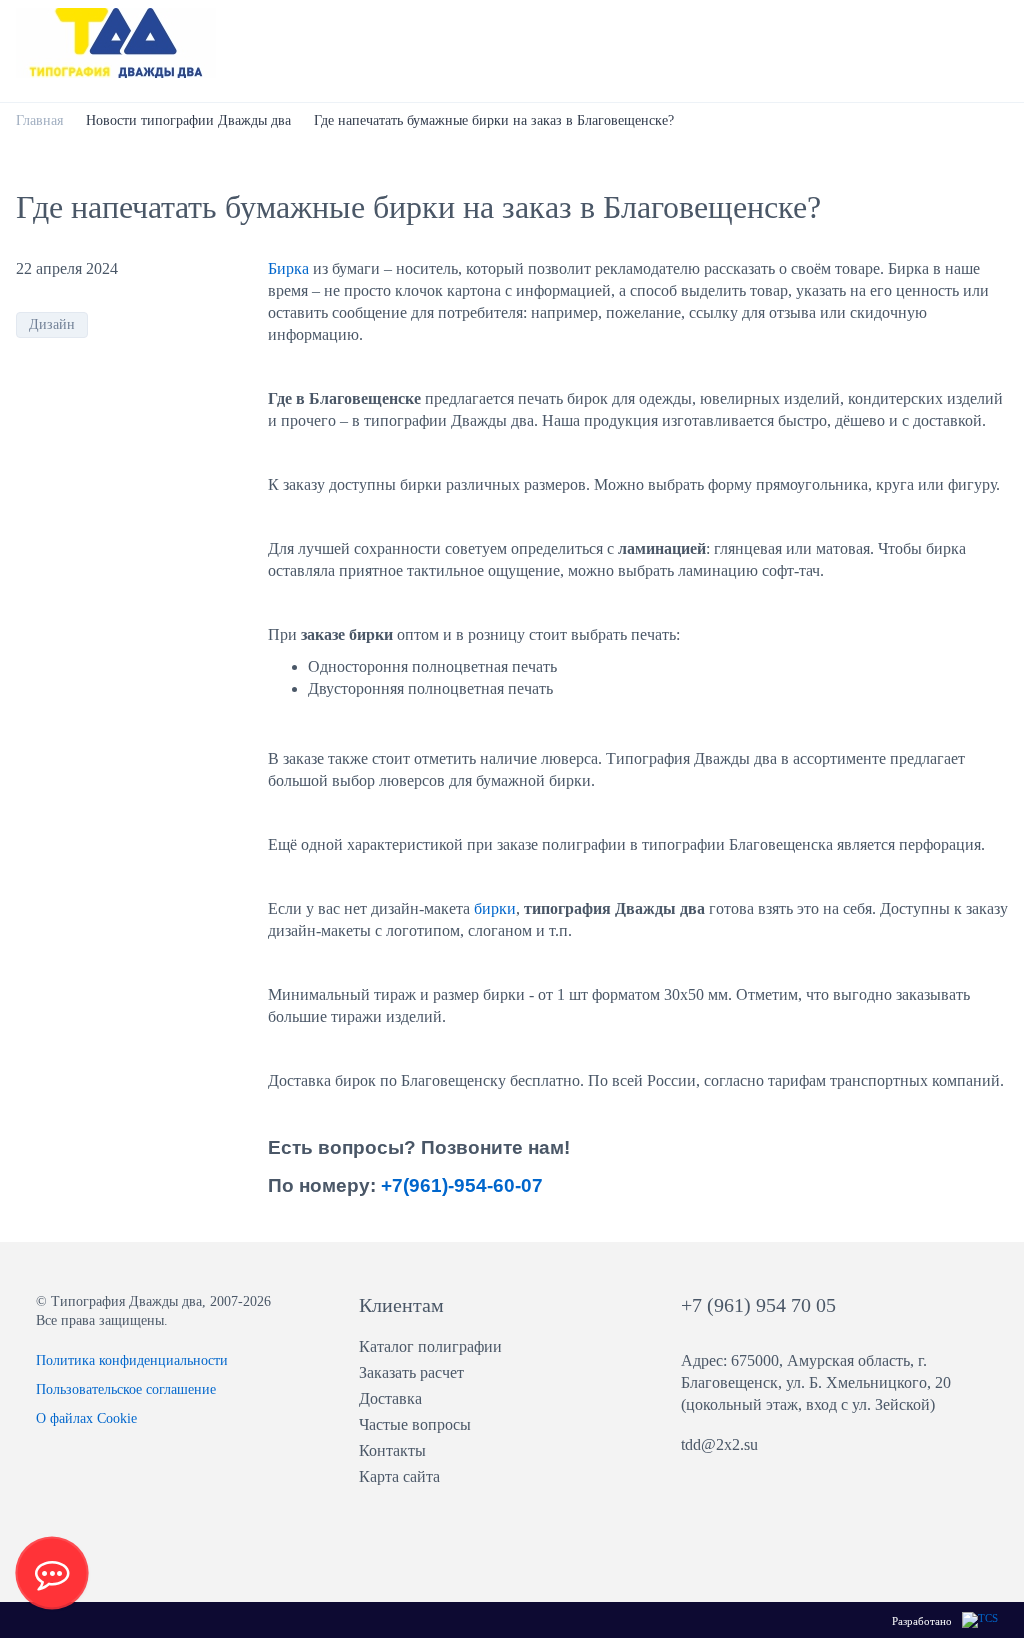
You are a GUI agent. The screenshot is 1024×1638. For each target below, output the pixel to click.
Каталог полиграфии (430, 1346)
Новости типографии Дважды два (188, 120)
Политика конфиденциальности (132, 1360)
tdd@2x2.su (719, 1444)
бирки (495, 908)
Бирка (290, 268)
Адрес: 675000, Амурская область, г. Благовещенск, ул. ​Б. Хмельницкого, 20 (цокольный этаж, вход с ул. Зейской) (816, 1382)
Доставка (390, 1398)
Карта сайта (399, 1476)
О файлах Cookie (86, 1418)
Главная (39, 120)
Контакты (392, 1450)
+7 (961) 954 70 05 (758, 1305)
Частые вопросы (415, 1424)
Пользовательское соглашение (126, 1389)
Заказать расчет (411, 1372)
